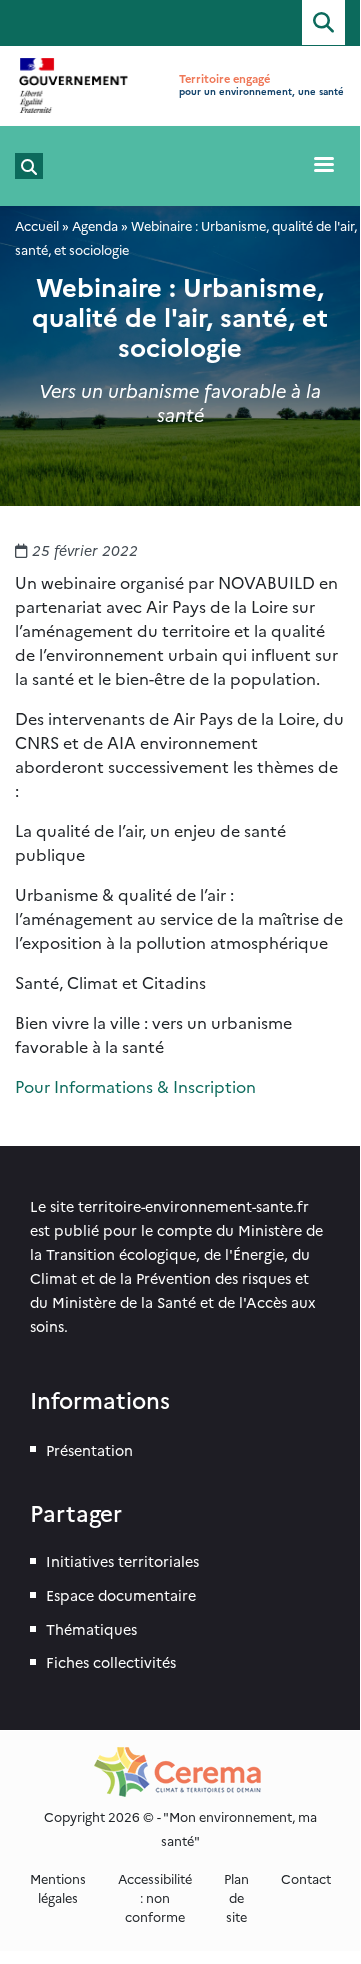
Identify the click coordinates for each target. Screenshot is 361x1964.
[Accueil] (74, 86)
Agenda (95, 225)
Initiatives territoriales (122, 1561)
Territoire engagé (224, 78)
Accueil (37, 225)
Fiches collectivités (111, 1662)
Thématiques (91, 1629)
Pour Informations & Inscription (135, 1086)
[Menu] (323, 166)
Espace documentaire (121, 1595)
